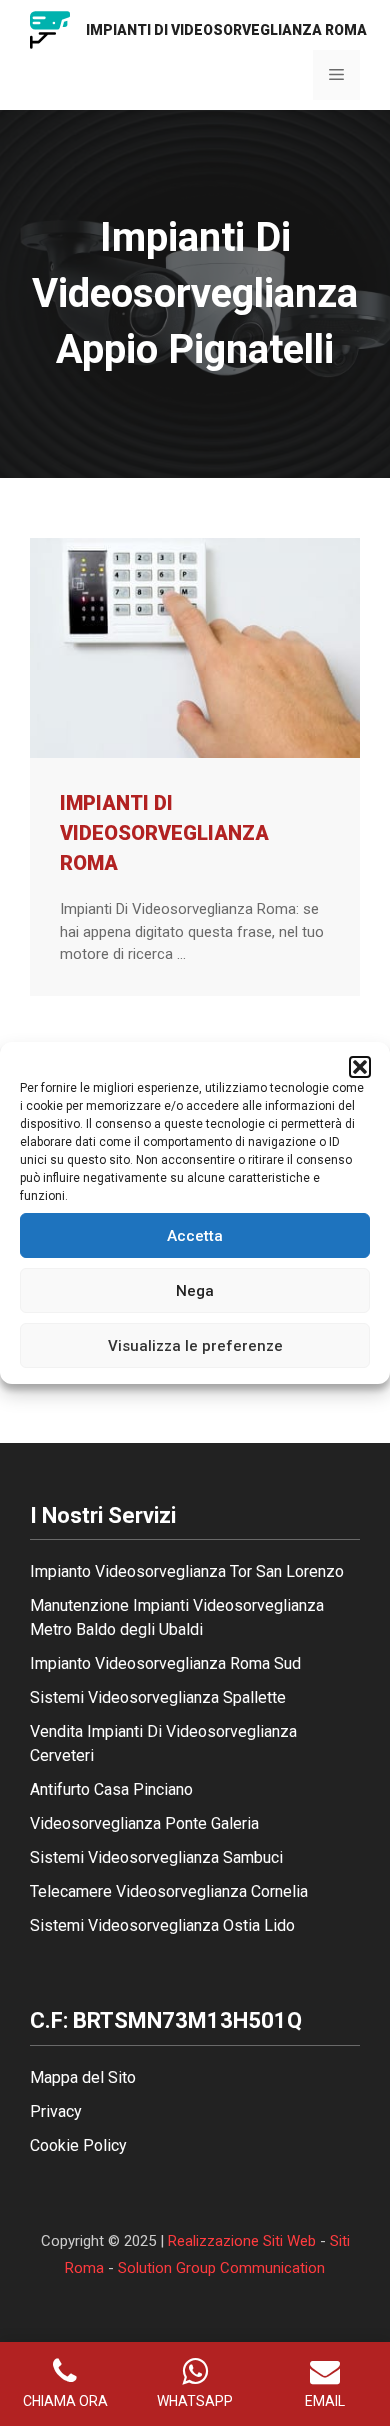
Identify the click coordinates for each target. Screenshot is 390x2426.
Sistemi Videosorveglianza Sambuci (156, 1857)
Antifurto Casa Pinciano (111, 1789)
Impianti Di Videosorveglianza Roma (164, 833)
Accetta (195, 1236)
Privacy (56, 2111)
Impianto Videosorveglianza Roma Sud (165, 1663)
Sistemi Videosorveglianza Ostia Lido (162, 1925)
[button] (360, 1067)
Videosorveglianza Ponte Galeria (144, 1823)
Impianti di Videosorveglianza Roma (226, 30)
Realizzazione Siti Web (242, 2241)
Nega (195, 1291)
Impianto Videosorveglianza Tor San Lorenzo (187, 1571)
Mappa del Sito (83, 2077)
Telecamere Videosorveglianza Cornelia (169, 1891)
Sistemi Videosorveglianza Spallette (158, 1697)
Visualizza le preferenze (195, 1346)
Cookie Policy (78, 2145)
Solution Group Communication (221, 2268)
